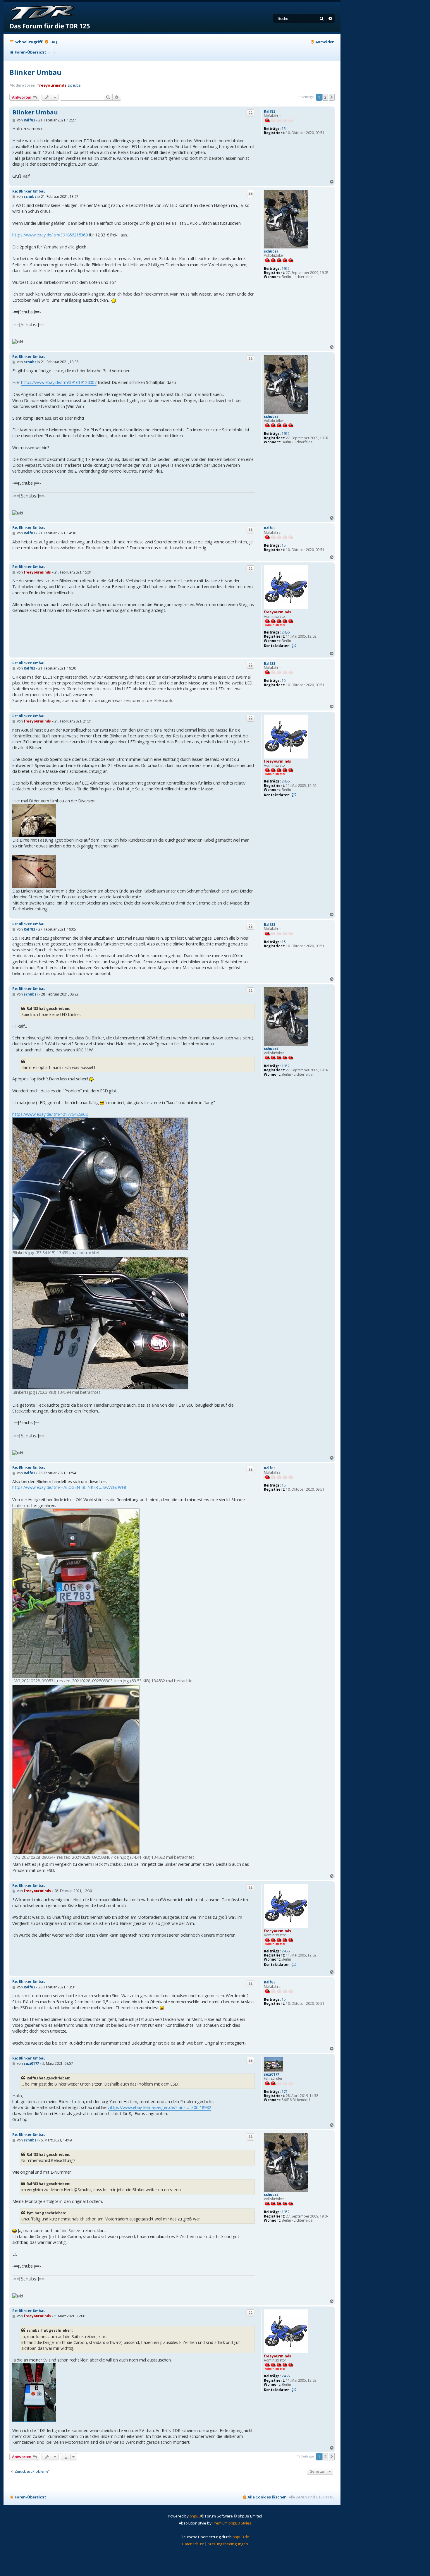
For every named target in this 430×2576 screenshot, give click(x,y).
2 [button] (325, 97)
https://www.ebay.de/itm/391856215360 (50, 235)
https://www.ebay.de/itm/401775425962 (50, 1114)
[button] (332, 97)
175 (285, 2092)
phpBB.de (241, 2537)
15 (284, 129)
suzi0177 (271, 2074)
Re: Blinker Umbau (29, 191)
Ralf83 (270, 111)
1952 (286, 269)
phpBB (195, 2516)
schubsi (75, 85)
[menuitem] (51, 42)
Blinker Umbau (35, 72)
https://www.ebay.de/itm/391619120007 (59, 382)
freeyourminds (52, 85)
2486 (286, 632)
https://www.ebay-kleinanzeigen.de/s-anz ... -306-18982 (160, 2107)
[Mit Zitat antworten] (250, 113)
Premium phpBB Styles (232, 2523)
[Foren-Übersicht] (47, 17)
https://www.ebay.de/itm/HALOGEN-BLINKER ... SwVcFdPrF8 (69, 1487)
